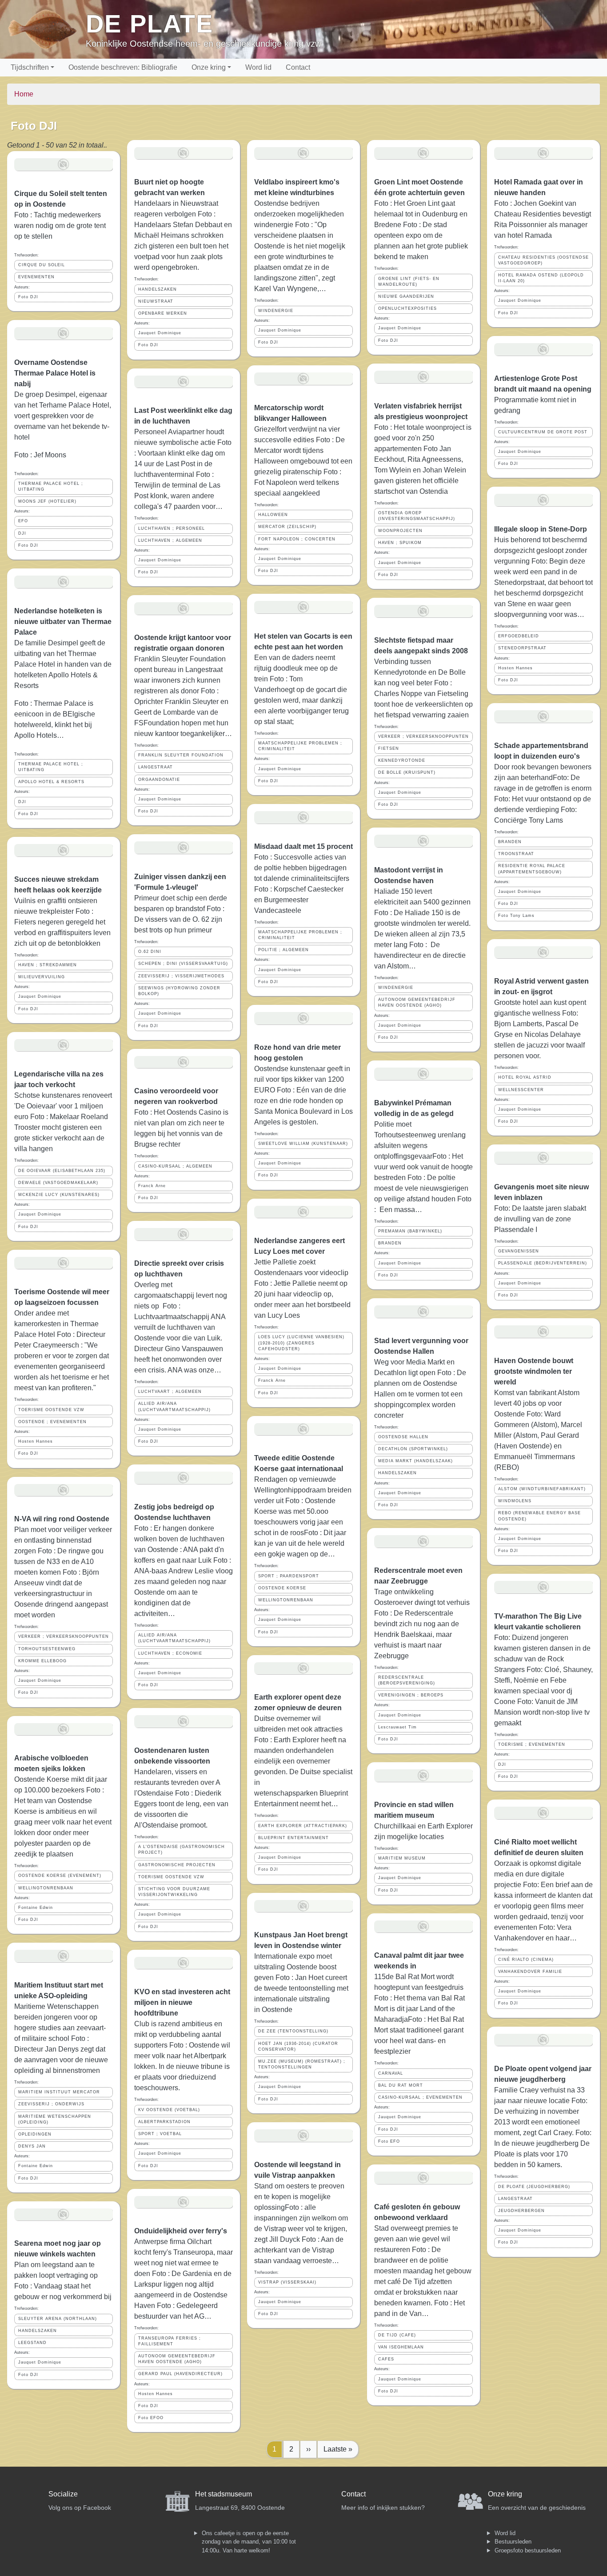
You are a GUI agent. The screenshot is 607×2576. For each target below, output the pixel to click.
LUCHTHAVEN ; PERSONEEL (172, 528)
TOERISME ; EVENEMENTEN (532, 1744)
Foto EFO (389, 2141)
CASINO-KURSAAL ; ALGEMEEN (175, 1166)
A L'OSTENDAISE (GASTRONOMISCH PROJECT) (182, 1850)
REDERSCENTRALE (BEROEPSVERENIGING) (407, 1680)
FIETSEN (389, 748)
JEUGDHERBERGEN (521, 2211)
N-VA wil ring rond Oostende (62, 1519)
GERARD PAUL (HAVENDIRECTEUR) (180, 2374)
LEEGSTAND (32, 2343)
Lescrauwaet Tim (397, 1727)
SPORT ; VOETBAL (160, 2134)
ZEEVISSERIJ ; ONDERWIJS (51, 2104)
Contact (298, 67)
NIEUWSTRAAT (156, 301)
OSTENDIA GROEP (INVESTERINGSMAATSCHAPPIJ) (417, 516)
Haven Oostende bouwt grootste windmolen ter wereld (534, 1371)
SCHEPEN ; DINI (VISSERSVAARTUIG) (183, 964)
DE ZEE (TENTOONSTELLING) (293, 2031)
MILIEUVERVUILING (42, 977)
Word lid (258, 67)
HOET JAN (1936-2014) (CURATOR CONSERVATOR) (298, 2046)
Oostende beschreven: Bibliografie (123, 67)
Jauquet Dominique (40, 996)
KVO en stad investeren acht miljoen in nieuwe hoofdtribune (182, 2002)
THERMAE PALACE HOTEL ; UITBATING (51, 486)
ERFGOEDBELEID (519, 636)
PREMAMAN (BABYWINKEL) (410, 1231)
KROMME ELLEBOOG (42, 1661)
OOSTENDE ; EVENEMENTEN (52, 1422)
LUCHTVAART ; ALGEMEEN (170, 1392)
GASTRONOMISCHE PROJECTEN (177, 1865)
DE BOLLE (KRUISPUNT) (407, 772)
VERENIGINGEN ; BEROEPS (411, 1695)
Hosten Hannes (36, 1441)
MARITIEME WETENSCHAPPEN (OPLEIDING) (55, 2119)
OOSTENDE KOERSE (282, 1588)
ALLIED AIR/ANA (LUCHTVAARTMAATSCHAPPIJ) (174, 1406)
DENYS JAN (32, 2146)
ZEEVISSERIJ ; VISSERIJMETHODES (181, 976)
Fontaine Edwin (36, 1908)
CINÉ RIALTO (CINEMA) (526, 1960)
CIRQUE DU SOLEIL (42, 265)
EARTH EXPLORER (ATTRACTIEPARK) (303, 1826)
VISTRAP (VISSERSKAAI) (287, 2282)
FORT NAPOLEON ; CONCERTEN (297, 539)
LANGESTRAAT (156, 767)
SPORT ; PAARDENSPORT (289, 1576)
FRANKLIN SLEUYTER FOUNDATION (181, 755)
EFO (23, 521)
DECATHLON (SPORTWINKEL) (413, 1449)
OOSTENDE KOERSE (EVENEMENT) (60, 1876)
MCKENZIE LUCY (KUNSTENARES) (59, 1195)
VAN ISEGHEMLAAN (401, 2347)
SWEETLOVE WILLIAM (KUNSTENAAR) (303, 1144)
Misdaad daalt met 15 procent (303, 846)
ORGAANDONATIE (159, 780)
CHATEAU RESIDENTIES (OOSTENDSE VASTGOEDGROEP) (543, 260)
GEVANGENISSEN (519, 1251)
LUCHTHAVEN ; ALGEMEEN (170, 540)
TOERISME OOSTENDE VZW (51, 1410)
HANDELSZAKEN (38, 2331)
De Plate (150, 24)
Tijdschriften (30, 67)
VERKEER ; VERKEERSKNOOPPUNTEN (64, 1636)
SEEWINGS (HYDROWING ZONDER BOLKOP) (179, 991)
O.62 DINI (150, 952)
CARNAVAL (391, 2073)
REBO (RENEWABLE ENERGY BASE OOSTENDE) (539, 1516)
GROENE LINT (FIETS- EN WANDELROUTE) (409, 282)
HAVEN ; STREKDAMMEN (48, 965)
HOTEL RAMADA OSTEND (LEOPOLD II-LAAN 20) (541, 278)
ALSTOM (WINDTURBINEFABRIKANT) (542, 1489)
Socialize (63, 2494)
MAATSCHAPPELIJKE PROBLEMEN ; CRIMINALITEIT (300, 746)
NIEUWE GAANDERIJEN (406, 296)
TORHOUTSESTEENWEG (47, 1649)
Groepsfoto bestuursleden (528, 2550)
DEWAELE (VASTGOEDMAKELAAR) (58, 1183)
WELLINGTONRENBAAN (46, 1888)
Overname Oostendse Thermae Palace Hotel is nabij (55, 373)
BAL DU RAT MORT (401, 2085)
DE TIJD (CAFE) (397, 2335)
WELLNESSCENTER (521, 1090)
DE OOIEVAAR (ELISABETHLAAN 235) (62, 1171)
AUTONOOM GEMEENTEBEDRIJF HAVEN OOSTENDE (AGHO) (177, 2359)
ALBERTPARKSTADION (164, 2122)
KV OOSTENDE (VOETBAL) (169, 2110)
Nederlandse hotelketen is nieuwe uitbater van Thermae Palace (63, 622)
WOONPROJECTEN (400, 531)
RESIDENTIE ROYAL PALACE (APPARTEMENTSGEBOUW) (532, 869)
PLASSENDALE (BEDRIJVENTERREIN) (543, 1263)
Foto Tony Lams (516, 916)
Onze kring (209, 67)
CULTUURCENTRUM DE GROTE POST (543, 432)
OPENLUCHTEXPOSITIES (407, 308)
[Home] (46, 29)
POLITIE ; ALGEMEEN (284, 950)
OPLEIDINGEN (35, 2134)
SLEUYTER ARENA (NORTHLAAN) (58, 2319)
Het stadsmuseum (224, 2494)
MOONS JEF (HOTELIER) (47, 501)
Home (24, 94)
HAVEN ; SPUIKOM (400, 543)
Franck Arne (152, 1186)
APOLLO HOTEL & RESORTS (51, 782)
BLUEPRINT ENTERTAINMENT (294, 1838)
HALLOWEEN (273, 515)
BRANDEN (390, 1243)
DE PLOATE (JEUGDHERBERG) (534, 2187)
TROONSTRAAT (516, 854)
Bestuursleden (513, 2542)
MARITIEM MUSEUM (402, 1858)
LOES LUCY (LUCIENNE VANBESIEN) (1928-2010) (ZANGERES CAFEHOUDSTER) (301, 1343)
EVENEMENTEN (36, 277)
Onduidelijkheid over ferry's (181, 2231)
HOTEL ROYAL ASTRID (525, 1077)
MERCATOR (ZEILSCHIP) (287, 527)
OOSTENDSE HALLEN (403, 1437)
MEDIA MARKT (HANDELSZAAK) (415, 1461)
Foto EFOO (151, 2418)
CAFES (386, 2359)
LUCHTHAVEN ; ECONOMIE (170, 1653)
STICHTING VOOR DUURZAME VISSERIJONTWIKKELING (174, 1892)
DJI (22, 533)
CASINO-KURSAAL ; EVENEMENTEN (420, 2097)
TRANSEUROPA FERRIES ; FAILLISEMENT (170, 2341)
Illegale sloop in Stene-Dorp (541, 529)
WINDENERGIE (276, 311)
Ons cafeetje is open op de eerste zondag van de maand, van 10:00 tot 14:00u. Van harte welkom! (249, 2542)
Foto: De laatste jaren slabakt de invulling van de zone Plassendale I (540, 1219)
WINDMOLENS (515, 1501)
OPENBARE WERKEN (163, 313)
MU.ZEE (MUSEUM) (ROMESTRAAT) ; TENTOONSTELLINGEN (302, 2064)
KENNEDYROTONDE (402, 760)
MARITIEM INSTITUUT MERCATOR (59, 2092)
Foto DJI (28, 297)
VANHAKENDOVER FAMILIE (530, 1972)
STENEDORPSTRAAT (522, 648)
